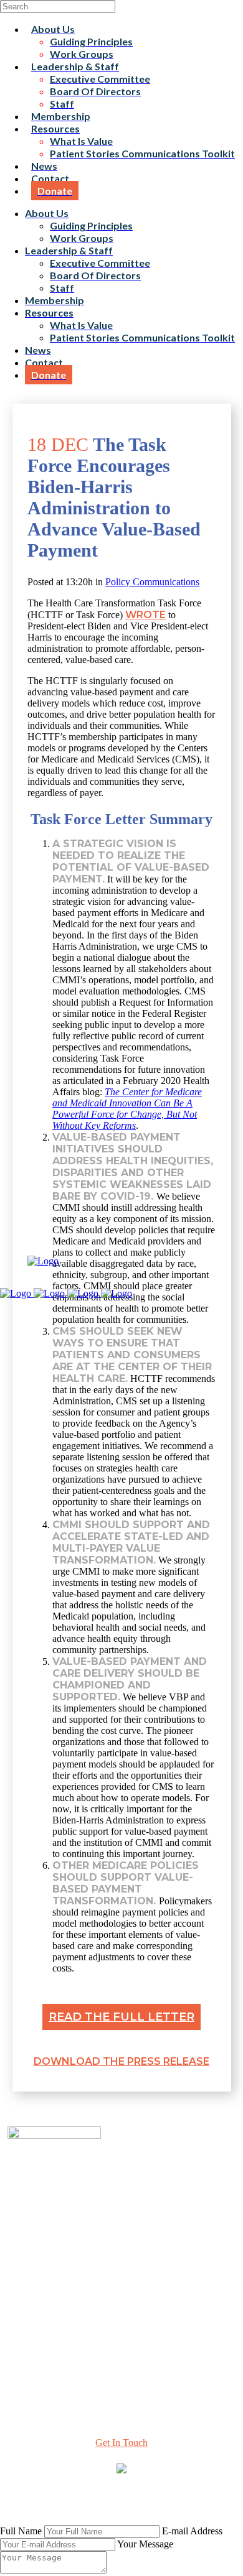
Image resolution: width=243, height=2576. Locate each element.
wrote (145, 615)
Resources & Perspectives (122, 2273)
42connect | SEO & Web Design (69, 2505)
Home (122, 2251)
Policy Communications (152, 582)
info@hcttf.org (122, 2363)
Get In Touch (121, 2443)
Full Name (21, 2531)
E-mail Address (192, 2531)
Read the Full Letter (121, 2017)
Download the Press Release (121, 2061)
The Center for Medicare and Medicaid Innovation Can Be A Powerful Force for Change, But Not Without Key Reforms (127, 1109)
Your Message (145, 2544)
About (121, 2262)
